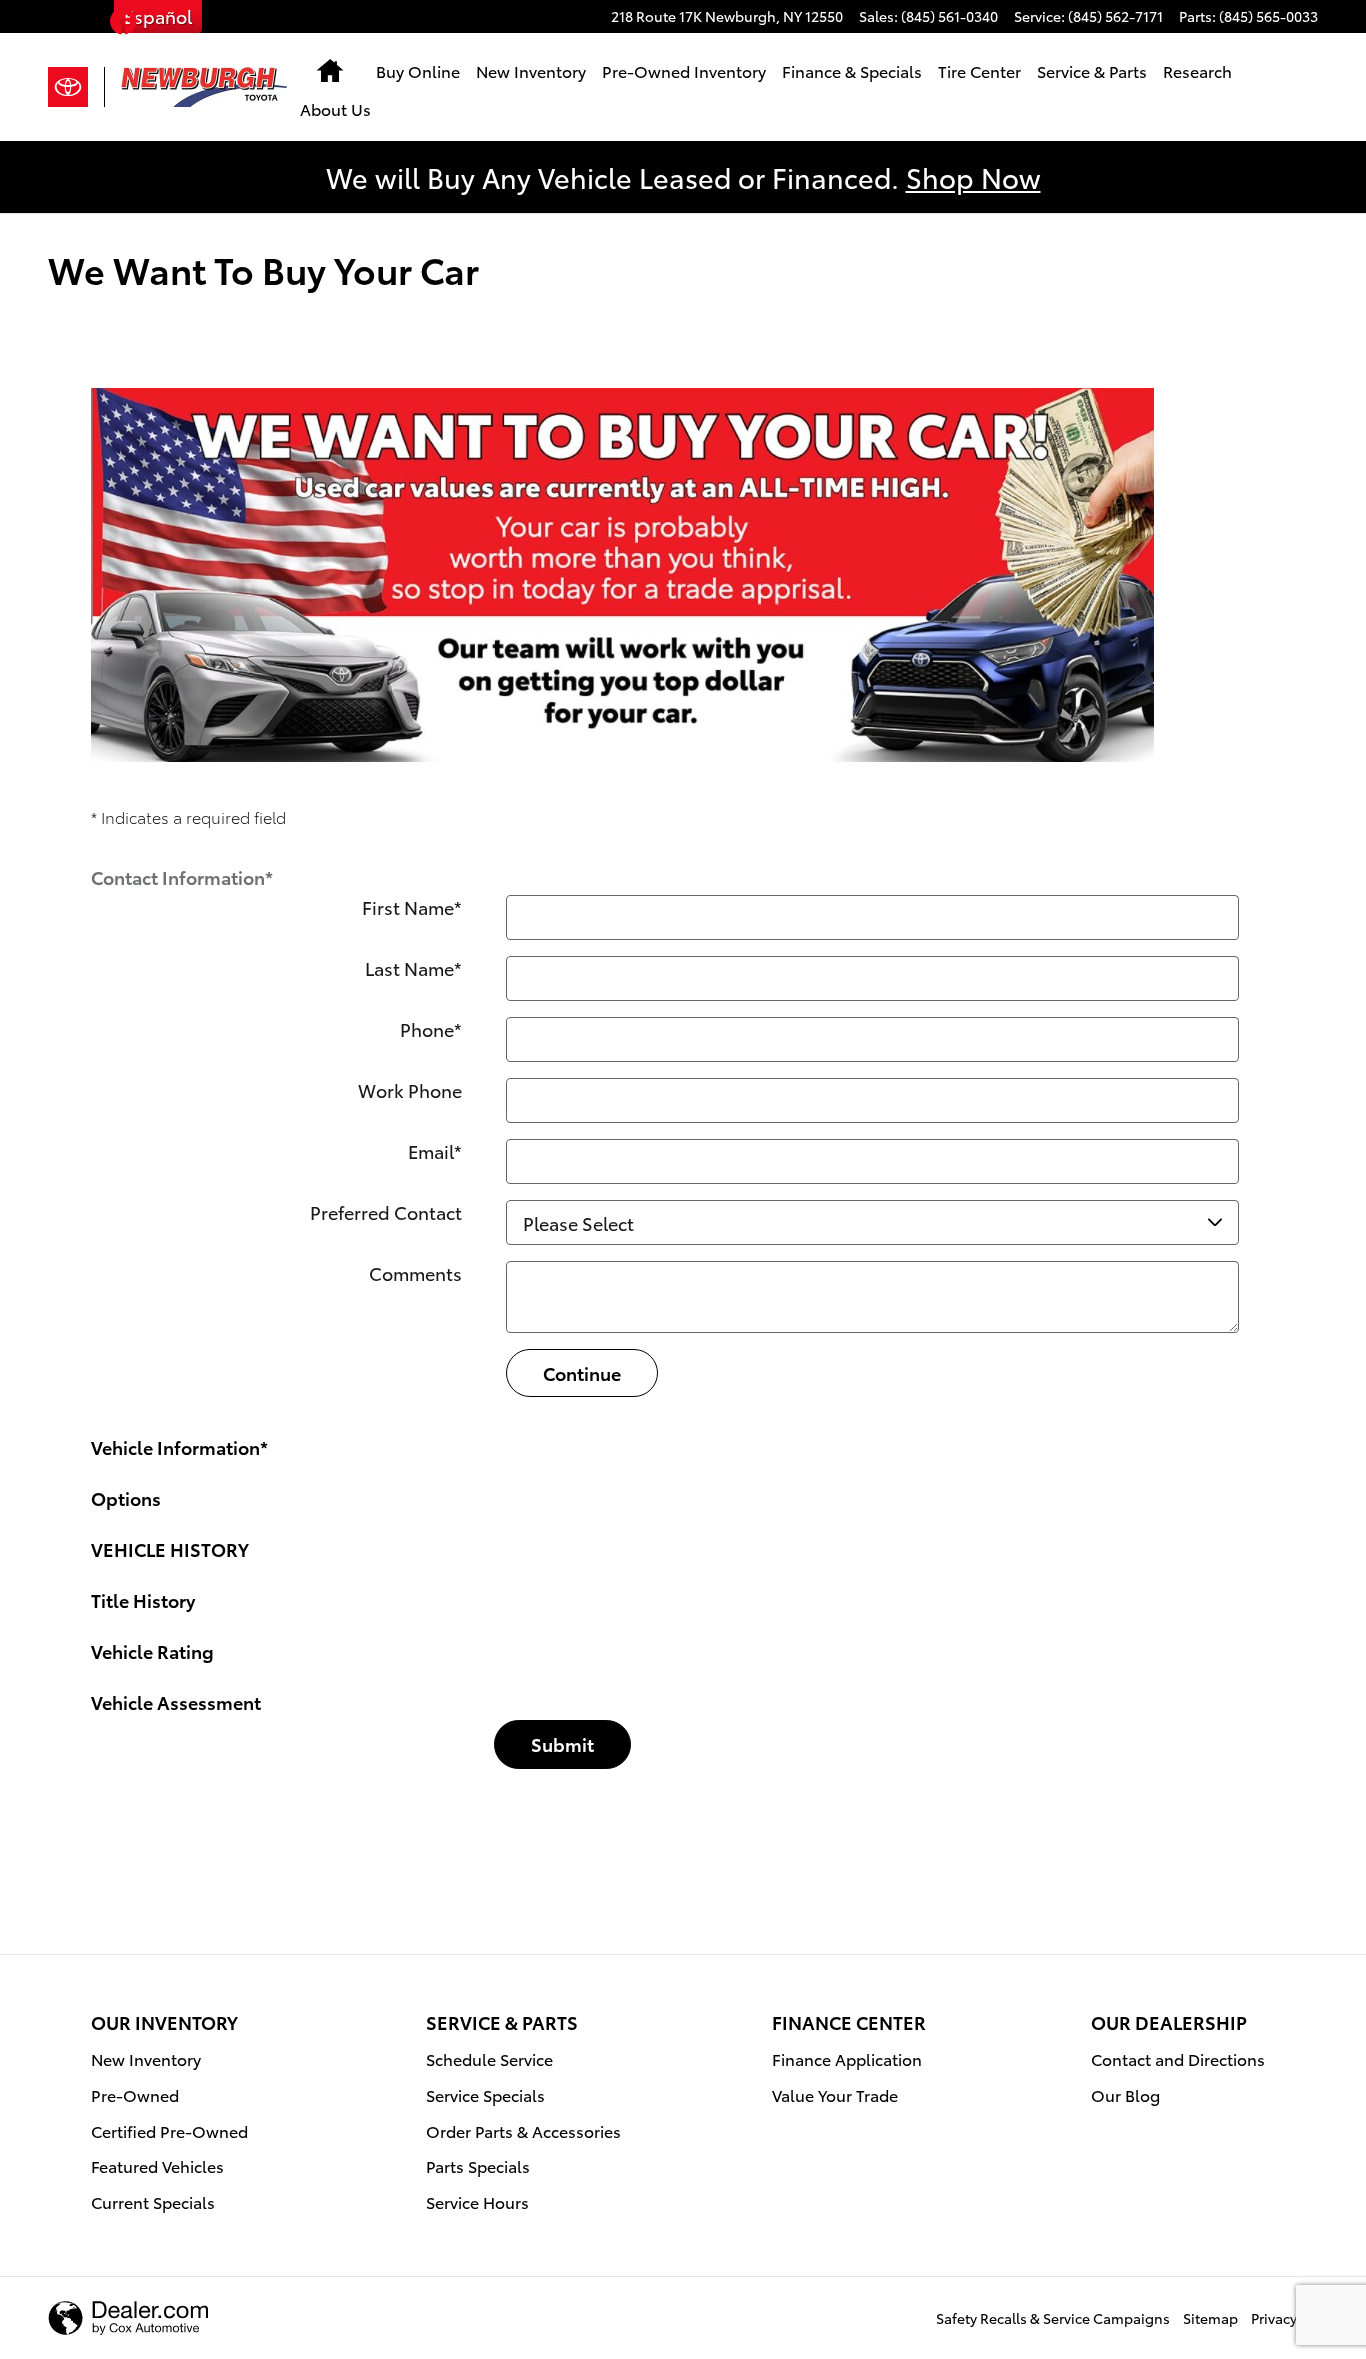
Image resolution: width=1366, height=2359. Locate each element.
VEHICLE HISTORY (170, 1548)
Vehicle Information (179, 1446)
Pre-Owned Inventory (684, 70)
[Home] (76, 87)
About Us (335, 108)
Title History (143, 1599)
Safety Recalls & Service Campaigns (1053, 2318)
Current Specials (153, 2201)
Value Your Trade (835, 2094)
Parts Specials (478, 2165)
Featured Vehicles (157, 2165)
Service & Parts (1092, 70)
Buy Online (418, 70)
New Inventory (531, 70)
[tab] (683, 870)
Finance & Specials (852, 70)
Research (1197, 70)
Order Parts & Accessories (523, 2130)
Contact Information (182, 876)
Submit (562, 1743)
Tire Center (979, 70)
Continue (582, 1372)
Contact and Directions (1178, 2058)
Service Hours (477, 2201)
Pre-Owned (135, 2094)
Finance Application (847, 2058)
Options (126, 1497)
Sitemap (1210, 2318)
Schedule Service (489, 2058)
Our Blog (1125, 2094)
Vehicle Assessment (176, 1701)
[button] (123, 24)
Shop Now (973, 176)
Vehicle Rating (152, 1650)
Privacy (1274, 2318)
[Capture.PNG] (622, 575)
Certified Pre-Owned (169, 2130)
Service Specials (485, 2094)
